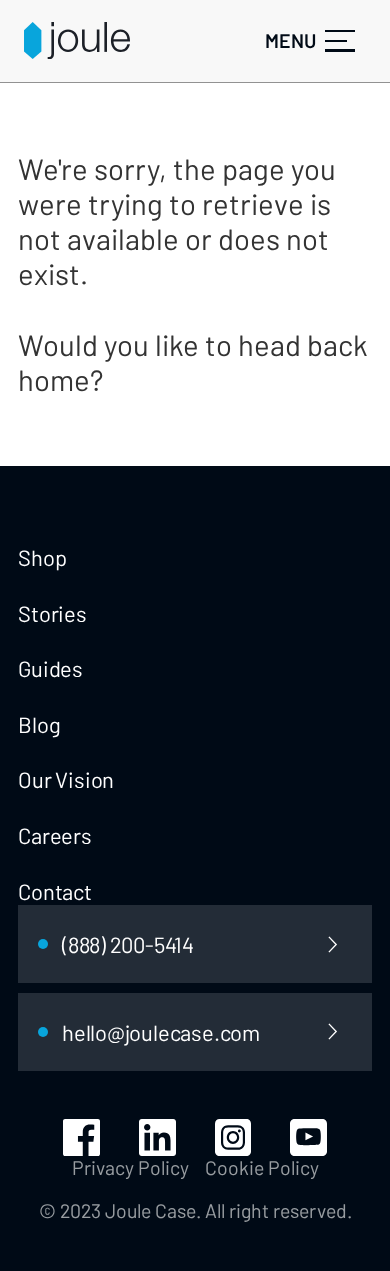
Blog (39, 724)
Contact (54, 891)
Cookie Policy (262, 1167)
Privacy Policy (130, 1167)
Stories (52, 613)
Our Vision (66, 779)
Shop (42, 557)
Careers (54, 835)
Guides (50, 668)
